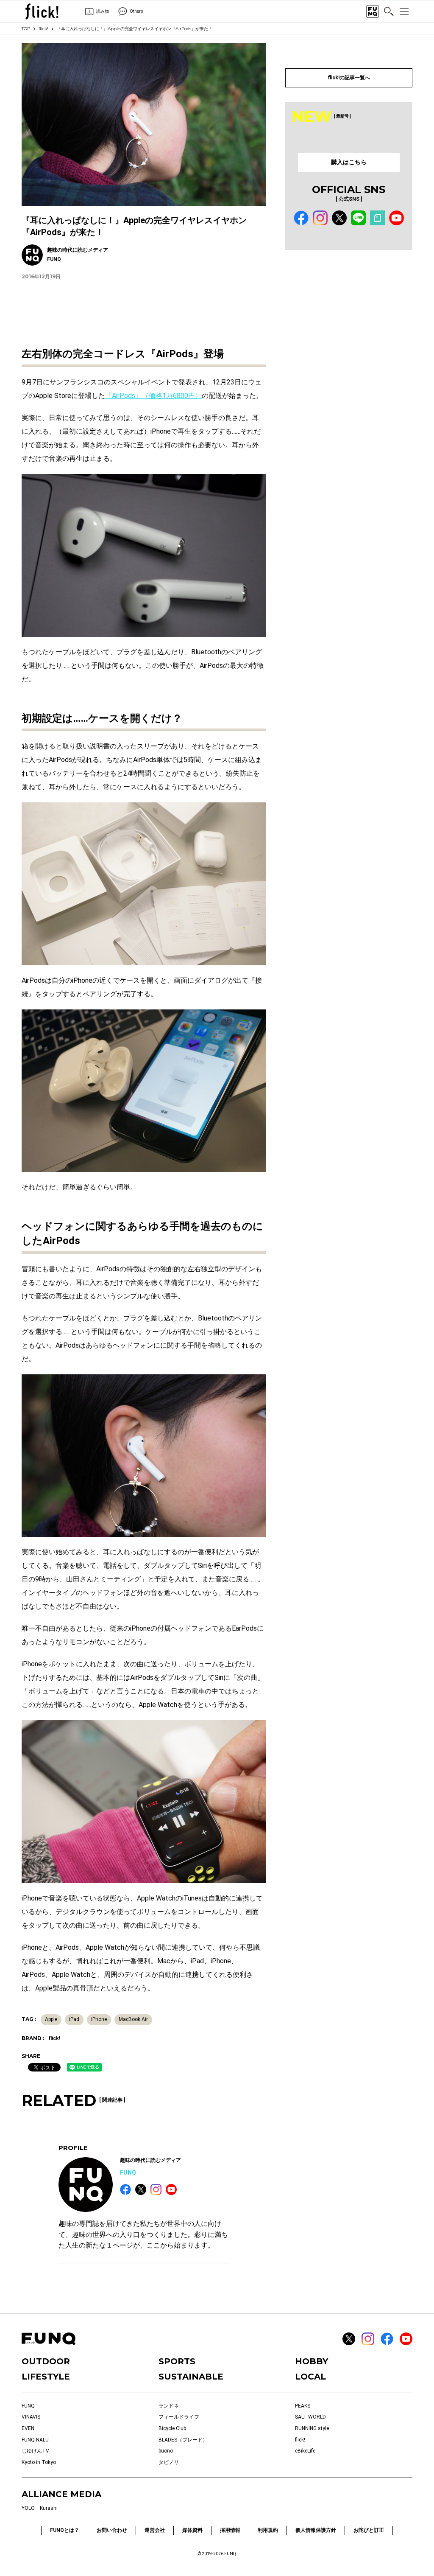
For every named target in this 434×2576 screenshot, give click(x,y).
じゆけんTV (35, 2451)
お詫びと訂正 (369, 2530)
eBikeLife (305, 2451)
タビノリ (169, 2462)
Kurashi (49, 2508)
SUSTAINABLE (191, 2377)
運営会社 (155, 2530)
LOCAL (310, 2377)
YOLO (28, 2508)
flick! (43, 29)
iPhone (99, 2019)
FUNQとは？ (65, 2530)
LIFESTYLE (46, 2377)
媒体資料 (192, 2530)
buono (166, 2451)
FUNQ (128, 2172)
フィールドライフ (179, 2417)
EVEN (28, 2428)
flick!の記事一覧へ (349, 78)
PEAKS (303, 2406)
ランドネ (169, 2406)
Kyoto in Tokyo (39, 2462)
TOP (26, 29)
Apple (51, 2019)
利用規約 (268, 2530)
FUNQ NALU (35, 2440)
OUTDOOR (46, 2361)
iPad (74, 2019)
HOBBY (312, 2361)
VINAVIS (31, 2417)
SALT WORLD (310, 2417)
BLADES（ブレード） (183, 2440)
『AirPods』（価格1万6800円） (153, 396)
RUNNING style (312, 2428)
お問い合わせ (112, 2530)
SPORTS (177, 2361)
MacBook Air (133, 2019)
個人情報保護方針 (316, 2530)
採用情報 (230, 2530)
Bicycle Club (172, 2428)
